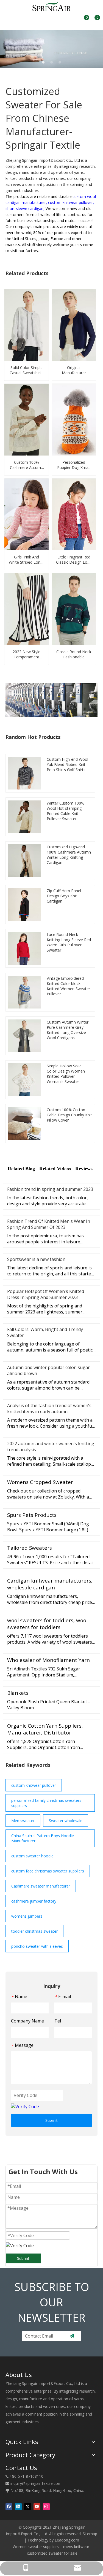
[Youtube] (37, 2506)
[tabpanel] (51, 49)
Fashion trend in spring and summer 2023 (50, 1189)
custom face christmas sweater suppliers (48, 1871)
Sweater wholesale (66, 1821)
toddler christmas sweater (34, 1931)
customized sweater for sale (52, 2553)
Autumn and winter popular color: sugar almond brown (48, 1370)
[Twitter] (28, 2506)
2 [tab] (52, 62)
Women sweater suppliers (36, 2547)
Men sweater (23, 1821)
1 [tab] (43, 62)
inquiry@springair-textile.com (36, 2483)
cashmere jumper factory (34, 1901)
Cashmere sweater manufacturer (41, 1886)
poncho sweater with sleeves (37, 1946)
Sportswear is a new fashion (36, 1259)
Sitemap (90, 2534)
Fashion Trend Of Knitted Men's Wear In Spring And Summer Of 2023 (49, 1224)
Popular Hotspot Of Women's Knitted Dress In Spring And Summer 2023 (46, 1294)
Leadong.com (67, 2540)
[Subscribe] (72, 2336)
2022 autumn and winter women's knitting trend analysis (51, 1447)
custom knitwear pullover (34, 1785)
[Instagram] (46, 2506)
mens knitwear (76, 2547)
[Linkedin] (18, 2506)
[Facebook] (9, 2506)
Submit (51, 2120)
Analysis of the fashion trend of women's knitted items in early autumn (49, 1408)
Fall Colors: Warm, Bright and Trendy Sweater (45, 1332)
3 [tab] (60, 62)
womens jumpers (27, 1916)
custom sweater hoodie (32, 1856)
